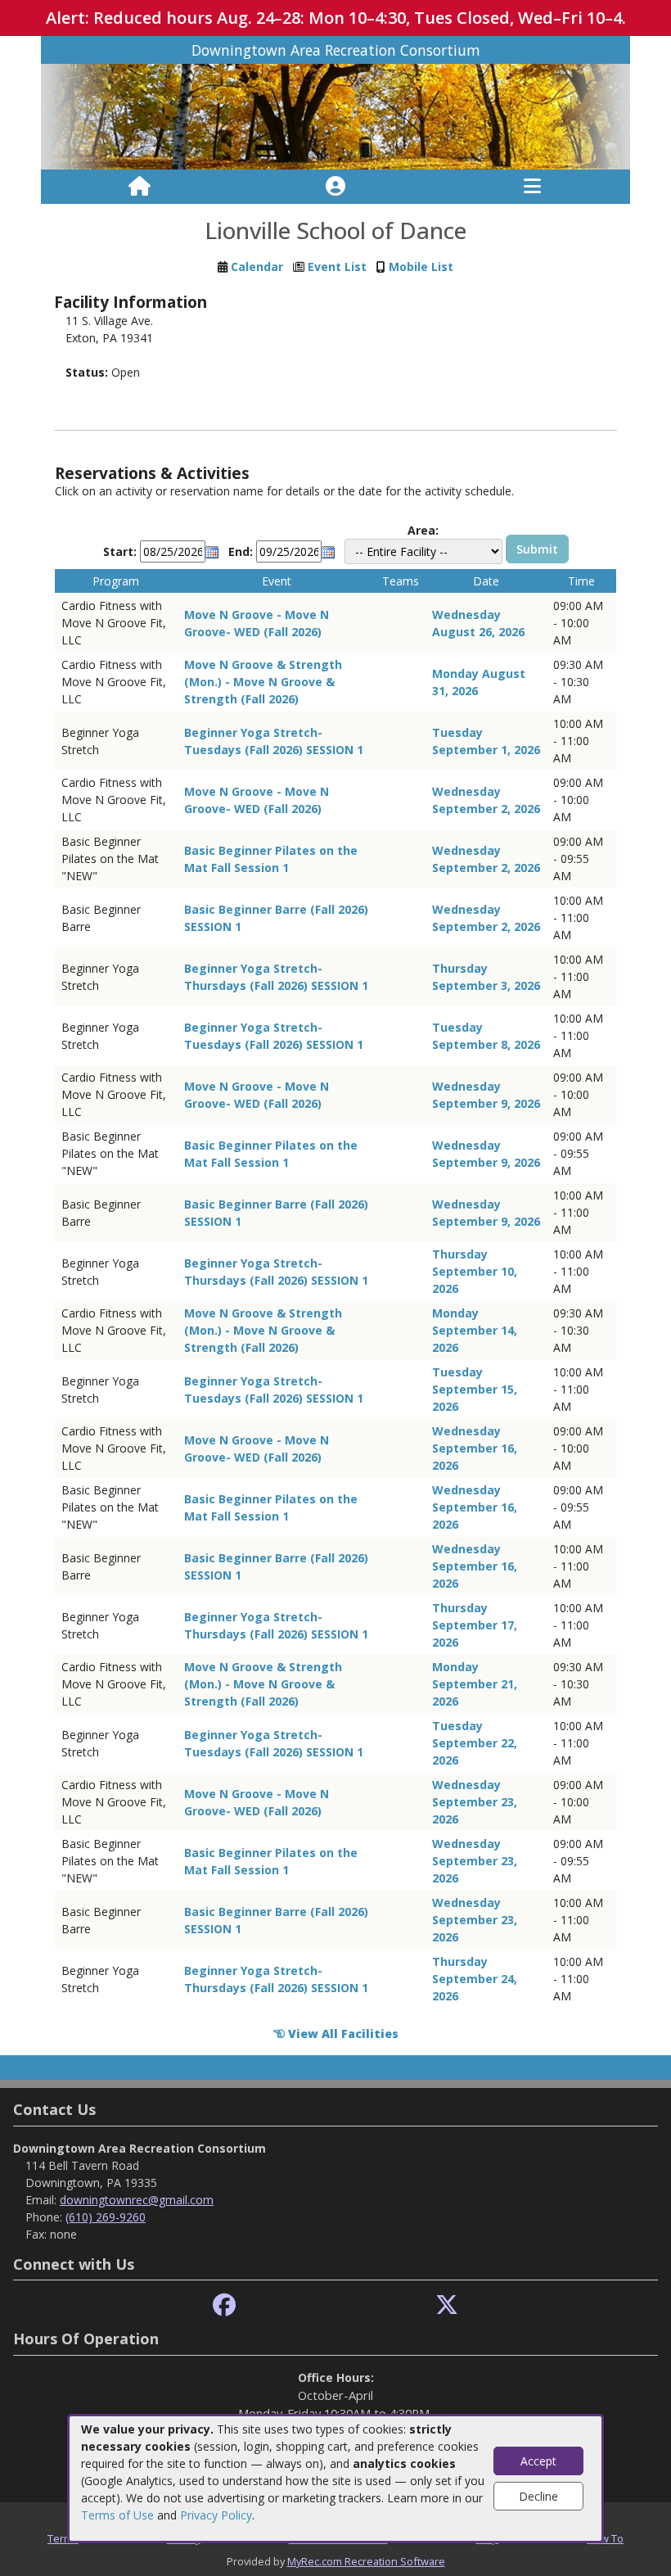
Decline (538, 2496)
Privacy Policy (216, 2515)
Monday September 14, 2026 (475, 1330)
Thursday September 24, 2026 (475, 1979)
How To (605, 2538)
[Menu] (532, 187)
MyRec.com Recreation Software (366, 2561)
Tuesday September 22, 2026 (475, 1743)
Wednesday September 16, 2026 (475, 1448)
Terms (63, 2538)
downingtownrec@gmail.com (137, 2200)
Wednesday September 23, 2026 (475, 1802)
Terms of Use (117, 2515)
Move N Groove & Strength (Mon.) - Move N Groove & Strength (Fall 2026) (263, 682)
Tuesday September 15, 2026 (475, 1389)
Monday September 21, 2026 (475, 1684)
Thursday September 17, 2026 (475, 1625)
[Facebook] (224, 2305)
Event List (337, 267)
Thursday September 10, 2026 (475, 1271)
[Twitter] (447, 2305)
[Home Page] (140, 187)
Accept (538, 2461)
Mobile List (421, 267)
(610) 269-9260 (106, 2217)
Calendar (257, 267)
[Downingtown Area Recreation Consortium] (335, 116)
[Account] (335, 187)
